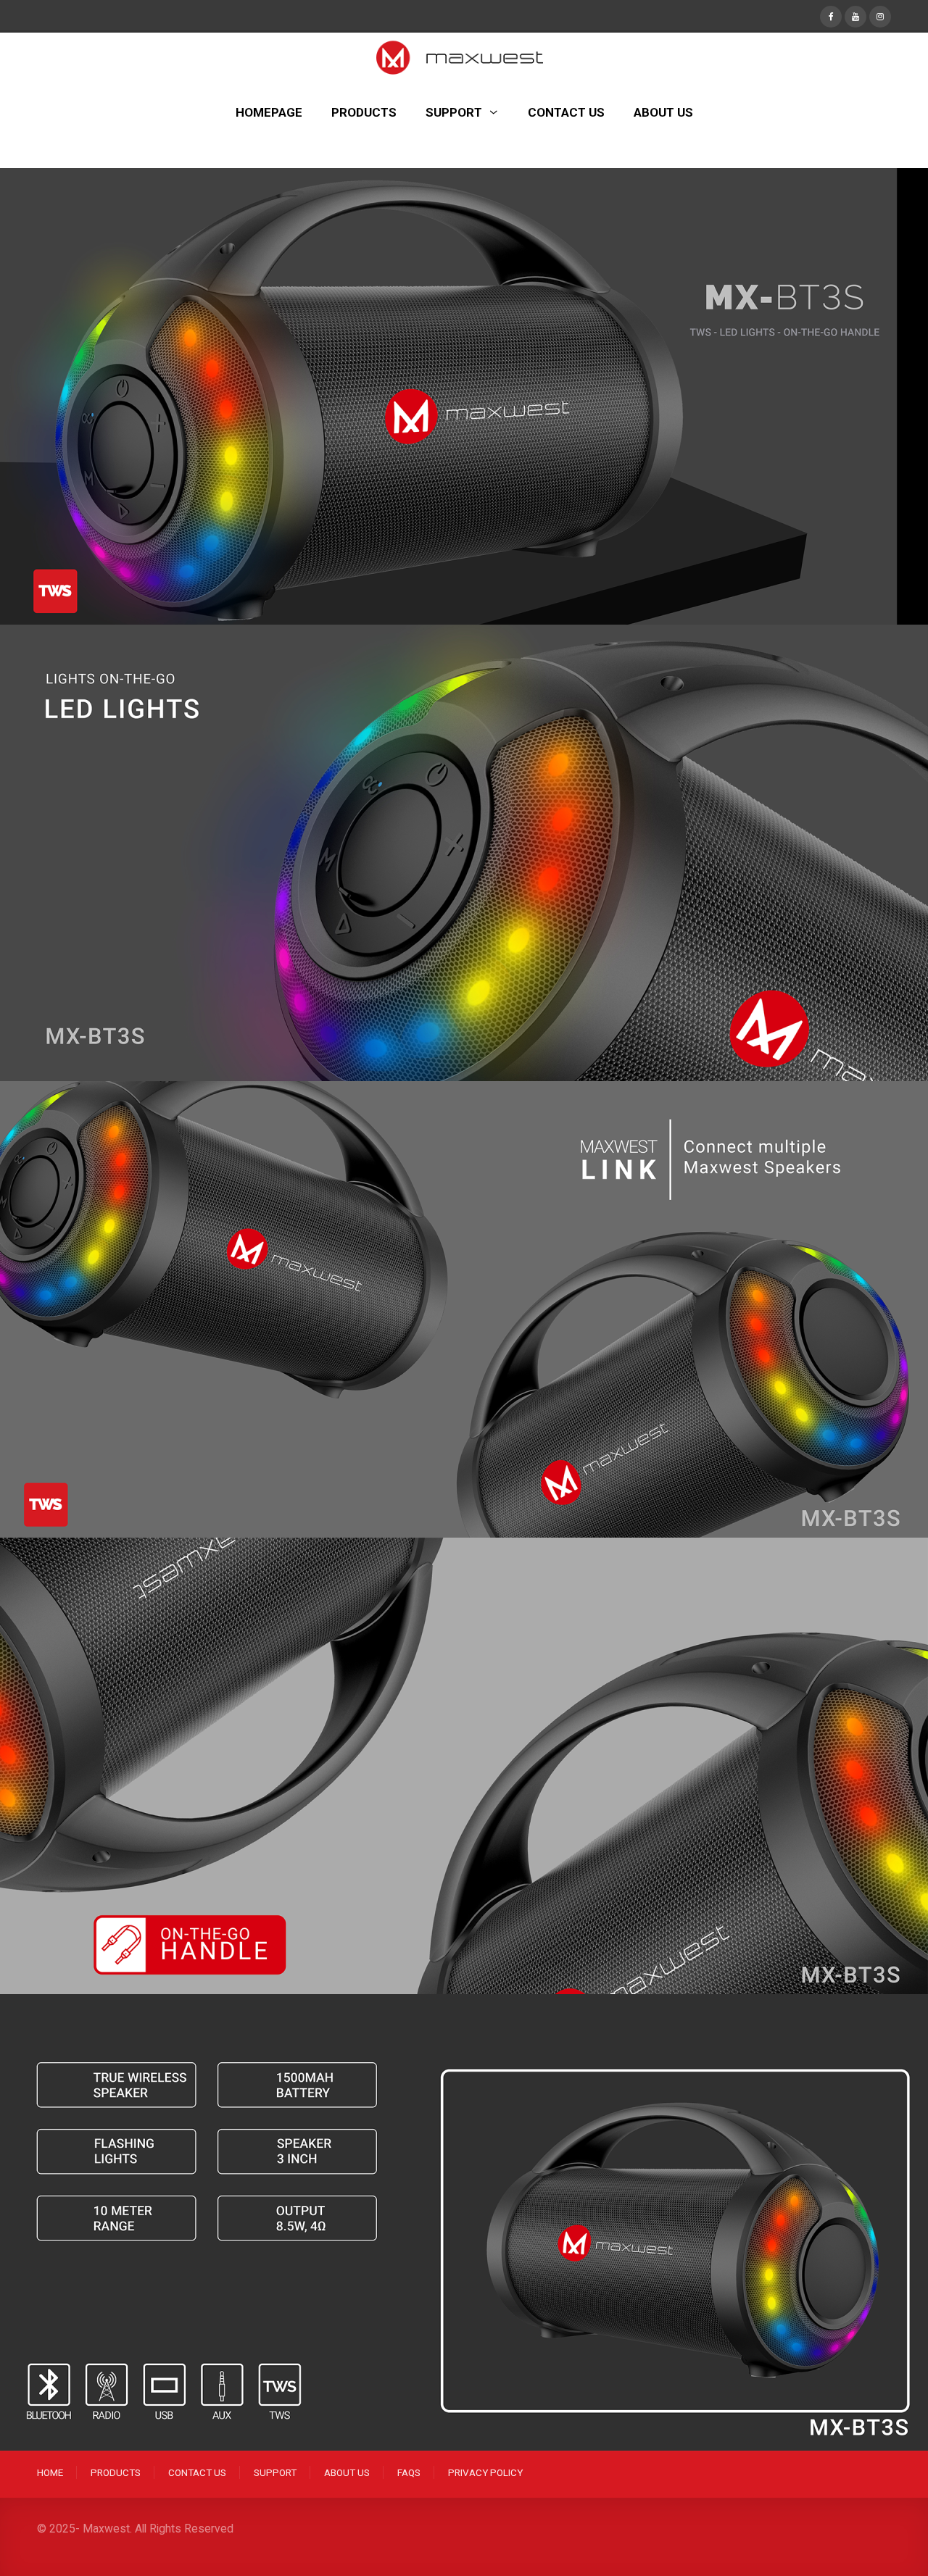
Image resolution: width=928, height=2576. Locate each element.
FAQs (409, 2472)
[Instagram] (880, 15)
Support (275, 2472)
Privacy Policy (485, 2472)
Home (50, 2472)
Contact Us (197, 2472)
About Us (347, 2472)
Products (116, 2472)
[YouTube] (855, 15)
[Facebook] (831, 15)
